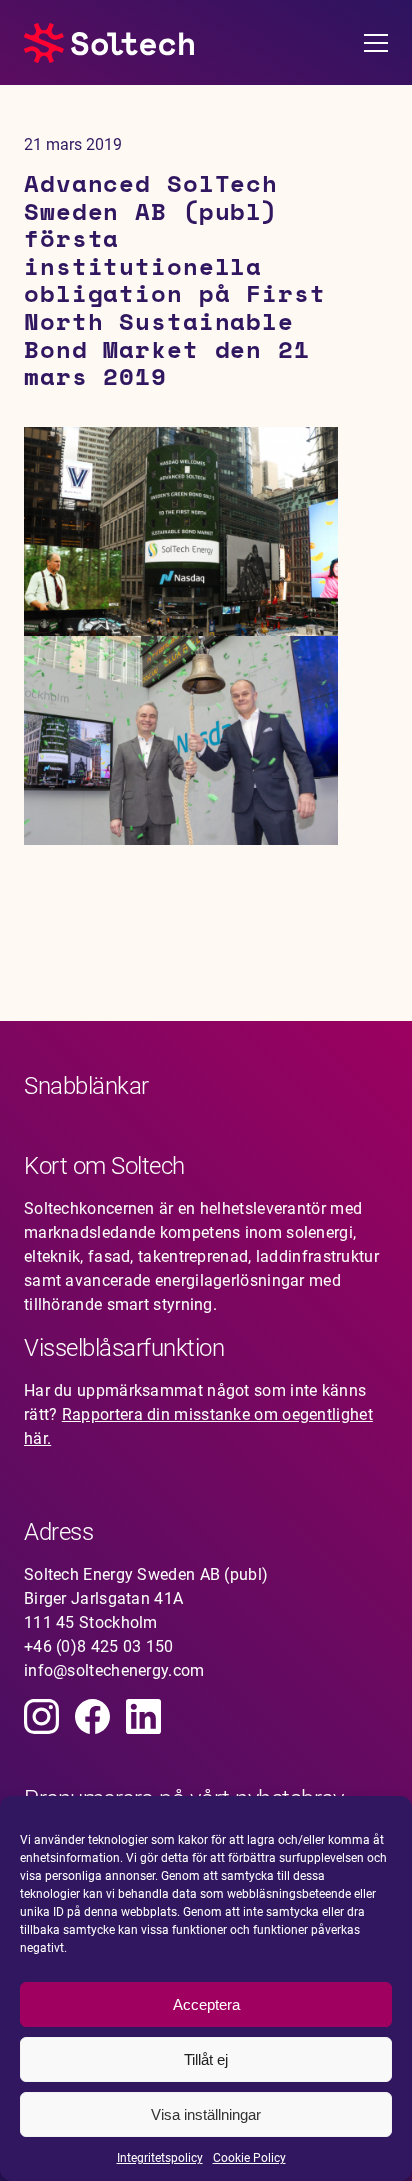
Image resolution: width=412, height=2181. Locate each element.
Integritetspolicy (160, 2158)
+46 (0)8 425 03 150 (99, 1646)
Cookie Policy (249, 2158)
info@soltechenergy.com (114, 1670)
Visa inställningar (206, 2114)
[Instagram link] (41, 1716)
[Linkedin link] (143, 1716)
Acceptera (206, 2004)
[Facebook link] (92, 1716)
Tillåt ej (206, 2059)
